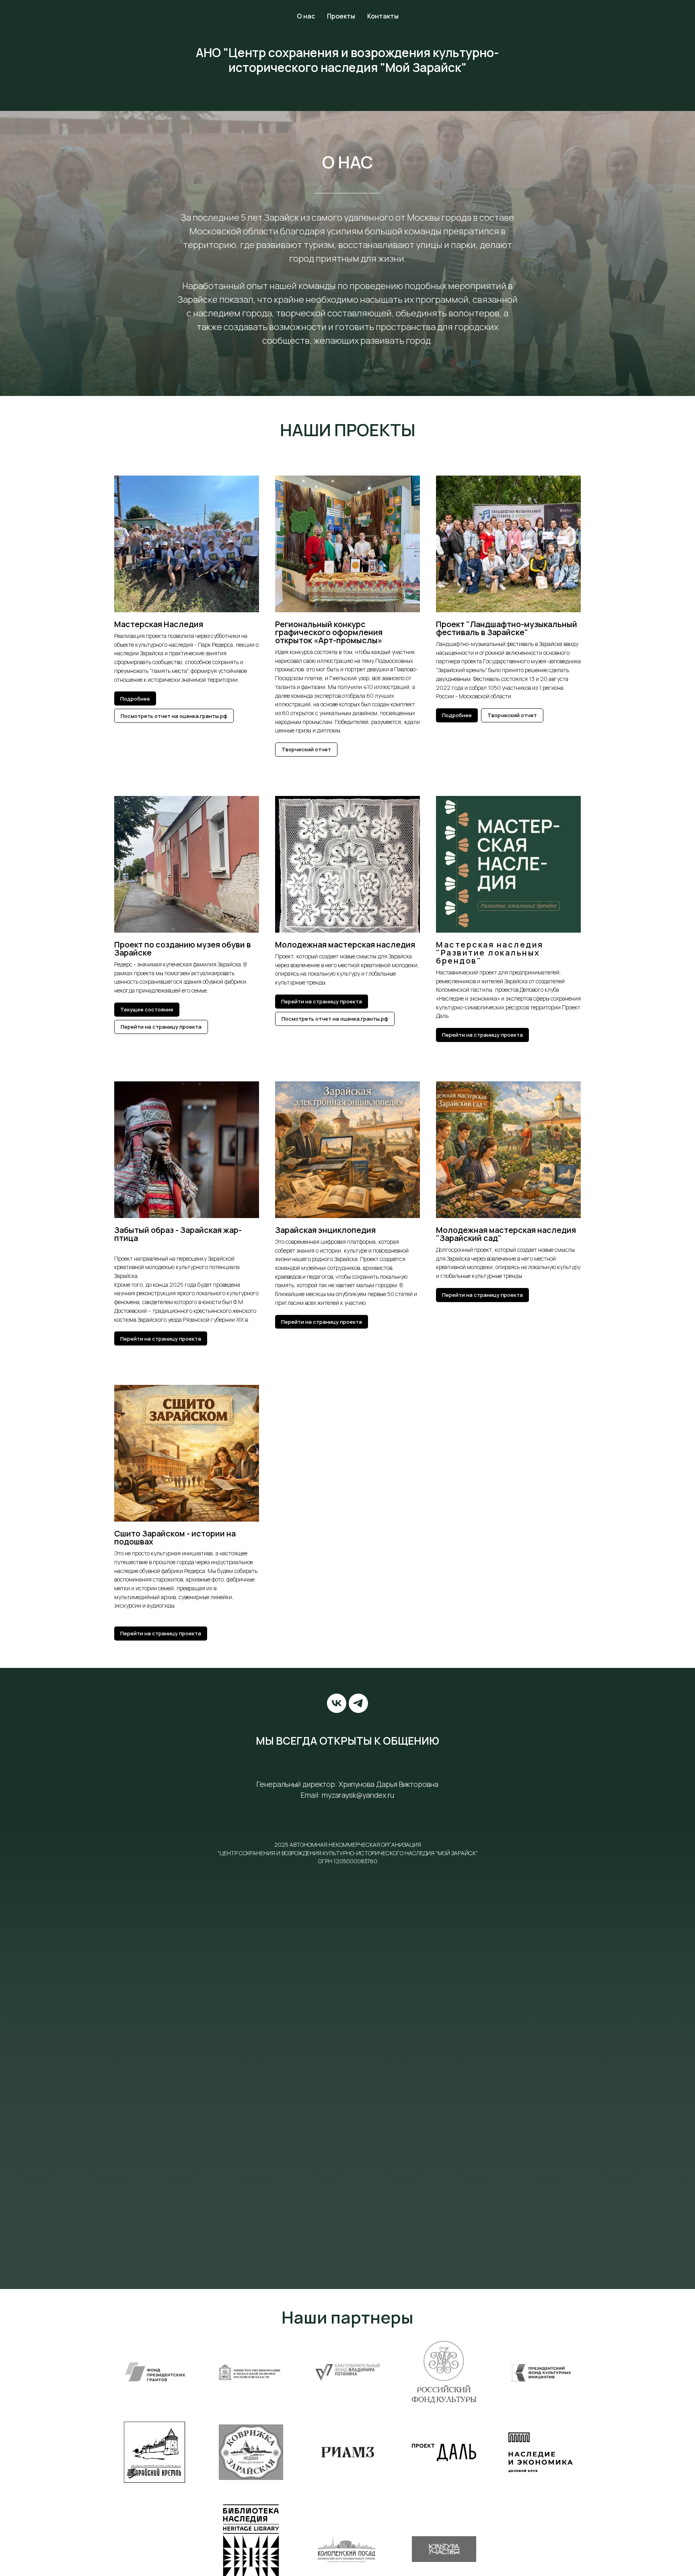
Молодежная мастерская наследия (345, 944)
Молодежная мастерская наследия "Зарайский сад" (506, 1234)
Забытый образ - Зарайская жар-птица (178, 1234)
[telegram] (358, 1703)
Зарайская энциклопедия (325, 1230)
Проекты (341, 16)
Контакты (383, 16)
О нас (306, 16)
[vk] (337, 1703)
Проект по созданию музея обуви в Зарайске (183, 949)
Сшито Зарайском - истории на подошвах (175, 1537)
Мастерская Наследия (159, 624)
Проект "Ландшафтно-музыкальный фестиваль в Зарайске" (507, 628)
